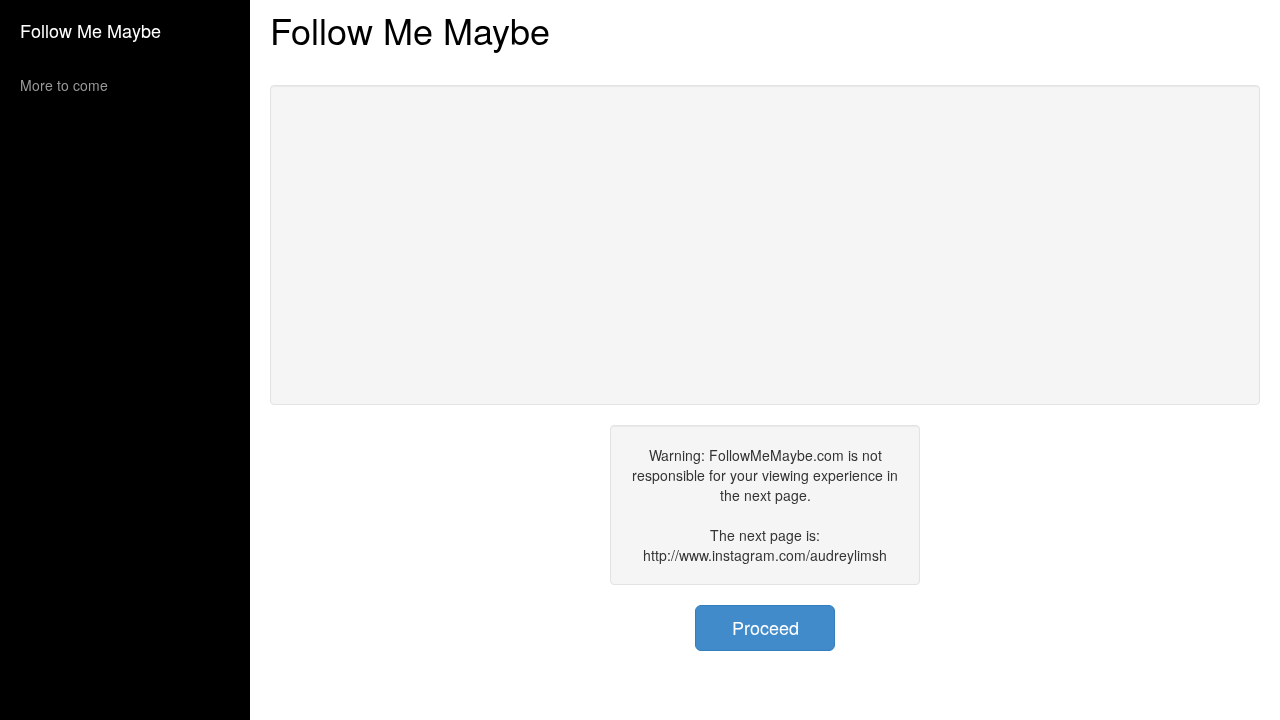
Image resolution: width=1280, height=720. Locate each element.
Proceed (765, 627)
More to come (64, 85)
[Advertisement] (765, 245)
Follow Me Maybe (90, 30)
